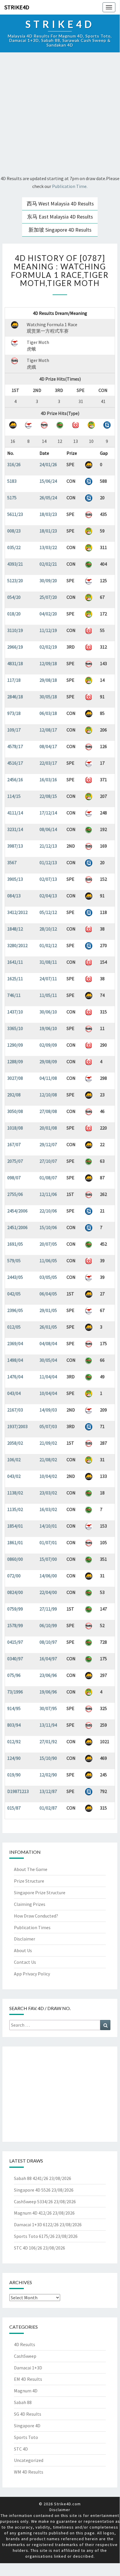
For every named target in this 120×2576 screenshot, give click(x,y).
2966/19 (15, 647)
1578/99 (15, 1625)
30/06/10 (48, 1012)
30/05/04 (48, 1360)
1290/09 (15, 1045)
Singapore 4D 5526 (32, 2190)
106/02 (14, 1460)
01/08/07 (48, 1178)
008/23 (14, 531)
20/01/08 (48, 1128)
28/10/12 (48, 929)
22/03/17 (48, 763)
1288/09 (15, 1061)
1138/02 (15, 1493)
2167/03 (15, 1410)
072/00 (14, 1576)
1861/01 (15, 1542)
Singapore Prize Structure (40, 1893)
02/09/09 (48, 1045)
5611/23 (15, 514)
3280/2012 (17, 945)
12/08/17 (48, 730)
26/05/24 (48, 498)
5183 (12, 481)
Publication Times (32, 1927)
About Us (23, 1950)
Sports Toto (26, 2437)
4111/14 (15, 813)
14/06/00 (48, 1576)
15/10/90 (48, 1758)
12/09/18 (48, 663)
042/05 (14, 1294)
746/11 (14, 995)
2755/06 (15, 1194)
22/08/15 (48, 796)
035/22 (14, 547)
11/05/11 (48, 995)
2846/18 (15, 697)
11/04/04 (48, 1377)
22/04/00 (48, 1592)
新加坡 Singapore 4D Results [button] (60, 230)
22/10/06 (48, 1211)
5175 (12, 498)
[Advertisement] (60, 115)
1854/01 (15, 1526)
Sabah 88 (23, 2402)
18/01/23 (48, 531)
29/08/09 (48, 1061)
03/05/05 (48, 1277)
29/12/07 (48, 1144)
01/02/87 (48, 1808)
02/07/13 (48, 879)
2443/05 (15, 1277)
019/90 (14, 1775)
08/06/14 (48, 829)
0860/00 (15, 1559)
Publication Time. (70, 186)
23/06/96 (48, 1675)
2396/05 (15, 1310)
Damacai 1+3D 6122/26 (36, 2225)
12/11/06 (48, 1194)
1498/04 (15, 1360)
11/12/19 (48, 630)
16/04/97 (48, 1659)
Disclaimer (25, 1939)
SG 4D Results (28, 2414)
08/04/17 (48, 746)
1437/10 (15, 1012)
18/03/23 (48, 514)
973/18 (14, 713)
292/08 (14, 1095)
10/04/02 (48, 1476)
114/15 (14, 796)
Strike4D (17, 7)
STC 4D (21, 2449)
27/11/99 (48, 1609)
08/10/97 (48, 1642)
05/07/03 (48, 1426)
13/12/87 (48, 1791)
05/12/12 (48, 912)
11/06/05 (48, 1261)
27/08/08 (48, 1111)
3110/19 (15, 630)
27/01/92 (48, 1741)
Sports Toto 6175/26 (34, 2236)
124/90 (14, 1758)
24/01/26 (48, 464)
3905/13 (15, 879)
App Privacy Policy (32, 1974)
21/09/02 (48, 1443)
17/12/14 (48, 813)
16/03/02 (48, 1509)
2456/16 (15, 780)
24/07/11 (48, 979)
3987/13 (15, 846)
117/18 (14, 680)
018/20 (14, 614)
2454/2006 (17, 1211)
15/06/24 (48, 481)
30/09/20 (48, 580)
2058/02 (15, 1443)
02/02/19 (48, 647)
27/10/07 (48, 1161)
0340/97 (15, 1659)
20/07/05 (48, 1244)
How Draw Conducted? (36, 1916)
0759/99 (15, 1609)
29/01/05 (48, 1310)
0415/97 (15, 1642)
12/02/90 (48, 1775)
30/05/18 (48, 697)
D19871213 (18, 1791)
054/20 (14, 597)
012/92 (14, 1741)
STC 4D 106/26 (28, 2248)
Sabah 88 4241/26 (31, 2178)
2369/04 (15, 1343)
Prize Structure (29, 1881)
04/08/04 (48, 1343)
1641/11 (15, 962)
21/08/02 (48, 1460)
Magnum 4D (26, 2391)
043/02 (14, 1476)
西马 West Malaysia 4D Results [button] (60, 204)
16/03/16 (48, 780)
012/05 (14, 1327)
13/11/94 (48, 1725)
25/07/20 (48, 597)
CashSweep (25, 2356)
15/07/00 (48, 1559)
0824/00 (15, 1592)
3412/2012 (17, 912)
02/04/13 (48, 896)
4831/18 (15, 663)
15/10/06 (48, 1227)
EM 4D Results (28, 2379)
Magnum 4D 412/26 (33, 2213)
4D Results (25, 2344)
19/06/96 (48, 1692)
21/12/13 (48, 846)
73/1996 (15, 1692)
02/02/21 (48, 564)
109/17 (14, 730)
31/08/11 (48, 962)
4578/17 (15, 746)
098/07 (14, 1178)
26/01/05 (48, 1327)
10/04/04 (48, 1393)
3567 (12, 862)
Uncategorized (29, 2460)
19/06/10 (48, 1028)
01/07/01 (48, 1542)
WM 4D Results (29, 2472)
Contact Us (25, 1962)
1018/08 (15, 1128)
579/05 (14, 1261)
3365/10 (15, 1028)
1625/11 (15, 979)
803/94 (14, 1725)
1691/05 (15, 1244)
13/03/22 (48, 547)
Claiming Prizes (30, 1904)
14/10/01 (48, 1526)
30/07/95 (48, 1708)
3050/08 (15, 1111)
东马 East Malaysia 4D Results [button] (60, 217)
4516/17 (15, 763)
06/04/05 (48, 1294)
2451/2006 (17, 1227)
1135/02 (15, 1509)
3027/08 (15, 1078)
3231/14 (15, 829)
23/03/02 (48, 1493)
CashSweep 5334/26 (33, 2202)
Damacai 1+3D (28, 2368)
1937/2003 (17, 1426)
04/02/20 (48, 614)
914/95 (14, 1708)
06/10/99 (48, 1625)
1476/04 (15, 1377)
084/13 (14, 896)
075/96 (14, 1675)
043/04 (14, 1393)
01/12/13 (48, 862)
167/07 (14, 1144)
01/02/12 (48, 945)
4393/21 (15, 564)
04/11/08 (48, 1078)
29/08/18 (48, 680)
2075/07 (15, 1161)
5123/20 (15, 580)
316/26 (14, 464)
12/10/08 (48, 1095)
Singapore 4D (27, 2426)
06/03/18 (48, 713)
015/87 (14, 1808)
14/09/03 (48, 1410)
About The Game (31, 1869)
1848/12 (15, 929)
